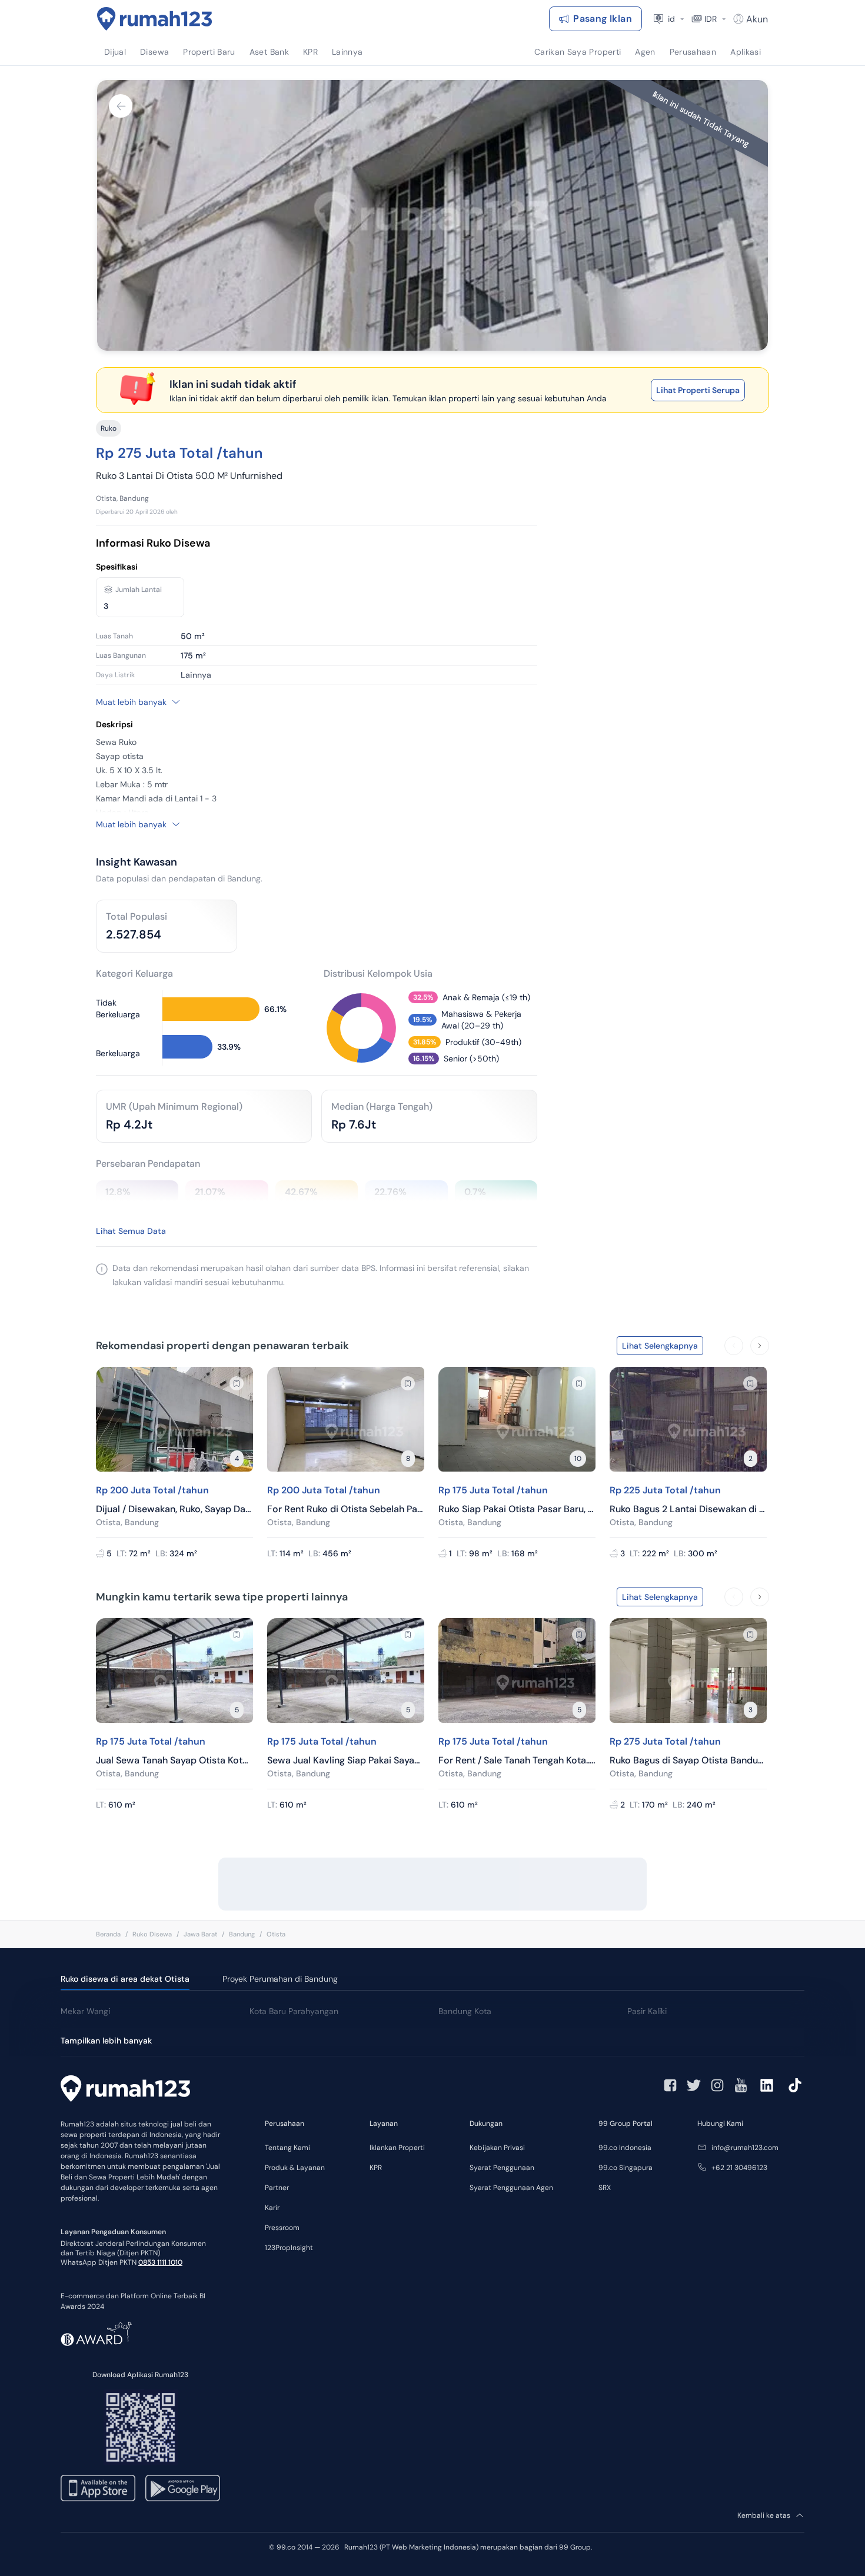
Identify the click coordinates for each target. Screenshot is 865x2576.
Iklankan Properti (397, 2148)
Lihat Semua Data (131, 1231)
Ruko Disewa (152, 1934)
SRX (605, 2188)
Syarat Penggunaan (502, 2168)
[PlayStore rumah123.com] (183, 2488)
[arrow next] (760, 1346)
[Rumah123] (155, 19)
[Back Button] (121, 106)
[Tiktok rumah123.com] (795, 2085)
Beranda (108, 1934)
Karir (272, 2208)
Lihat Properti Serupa (698, 390)
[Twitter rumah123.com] (694, 2085)
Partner (277, 2188)
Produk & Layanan (295, 2168)
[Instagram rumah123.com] (717, 2085)
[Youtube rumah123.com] (741, 2085)
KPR (376, 2168)
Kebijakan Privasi (497, 2148)
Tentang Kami (287, 2148)
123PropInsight (289, 2248)
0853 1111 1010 (160, 2262)
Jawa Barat (200, 1934)
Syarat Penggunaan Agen (511, 2188)
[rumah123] (125, 2090)
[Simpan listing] (237, 1383)
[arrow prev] (734, 1346)
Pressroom (282, 2228)
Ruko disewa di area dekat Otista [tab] (125, 1979)
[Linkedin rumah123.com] (767, 2085)
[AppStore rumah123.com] (98, 2488)
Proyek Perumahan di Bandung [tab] (280, 1979)
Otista (276, 1934)
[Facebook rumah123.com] (670, 2085)
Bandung (242, 1934)
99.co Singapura (626, 2168)
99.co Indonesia (625, 2148)
